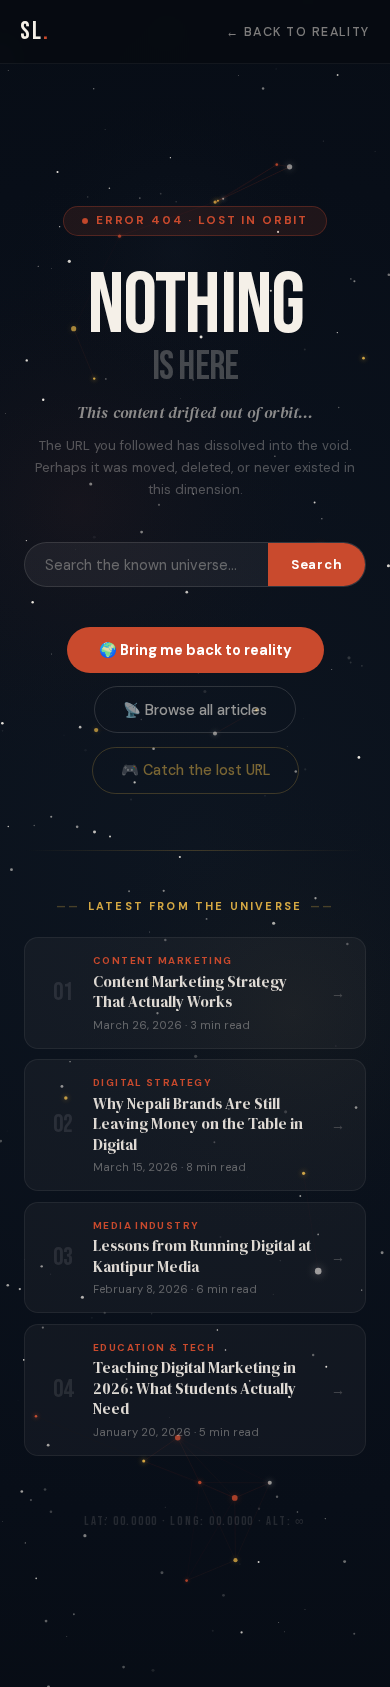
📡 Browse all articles (195, 710)
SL (35, 31)
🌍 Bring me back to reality (195, 650)
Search (317, 564)
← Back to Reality (298, 32)
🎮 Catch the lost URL (195, 770)
